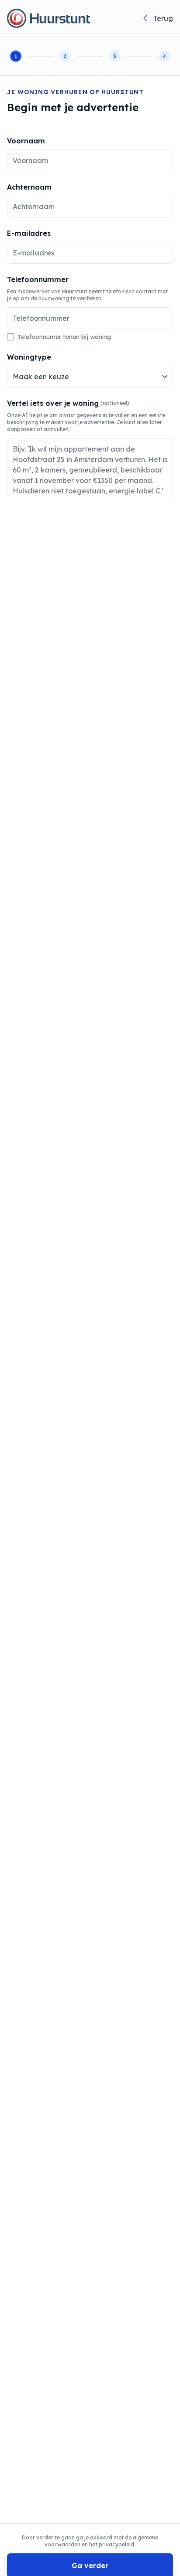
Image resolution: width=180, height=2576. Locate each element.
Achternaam (29, 187)
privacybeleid (116, 2544)
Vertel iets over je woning (68, 403)
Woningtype (29, 357)
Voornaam (26, 141)
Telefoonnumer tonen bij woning (64, 337)
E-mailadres (29, 233)
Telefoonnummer (38, 279)
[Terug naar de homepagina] (48, 18)
